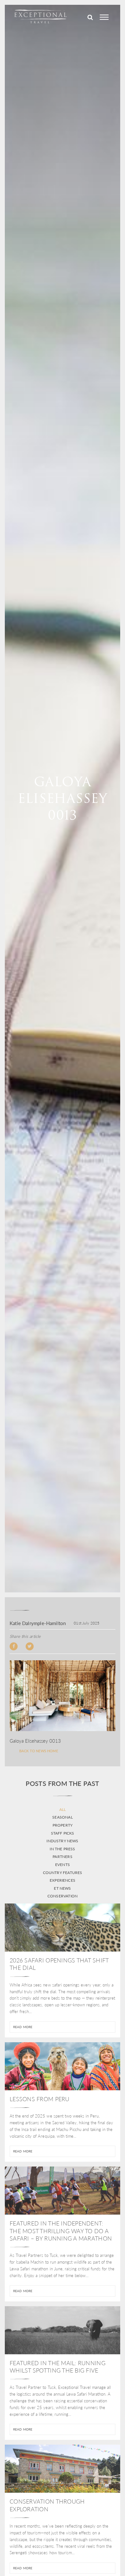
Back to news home (39, 1751)
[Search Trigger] (90, 17)
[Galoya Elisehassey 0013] (63, 1696)
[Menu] (104, 17)
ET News (62, 1888)
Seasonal (62, 1817)
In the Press (62, 1849)
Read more (23, 2027)
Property (63, 1825)
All (63, 1810)
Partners (62, 1857)
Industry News (62, 1841)
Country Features (63, 1873)
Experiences (63, 1880)
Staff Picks (63, 1833)
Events (63, 1865)
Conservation (63, 1896)
